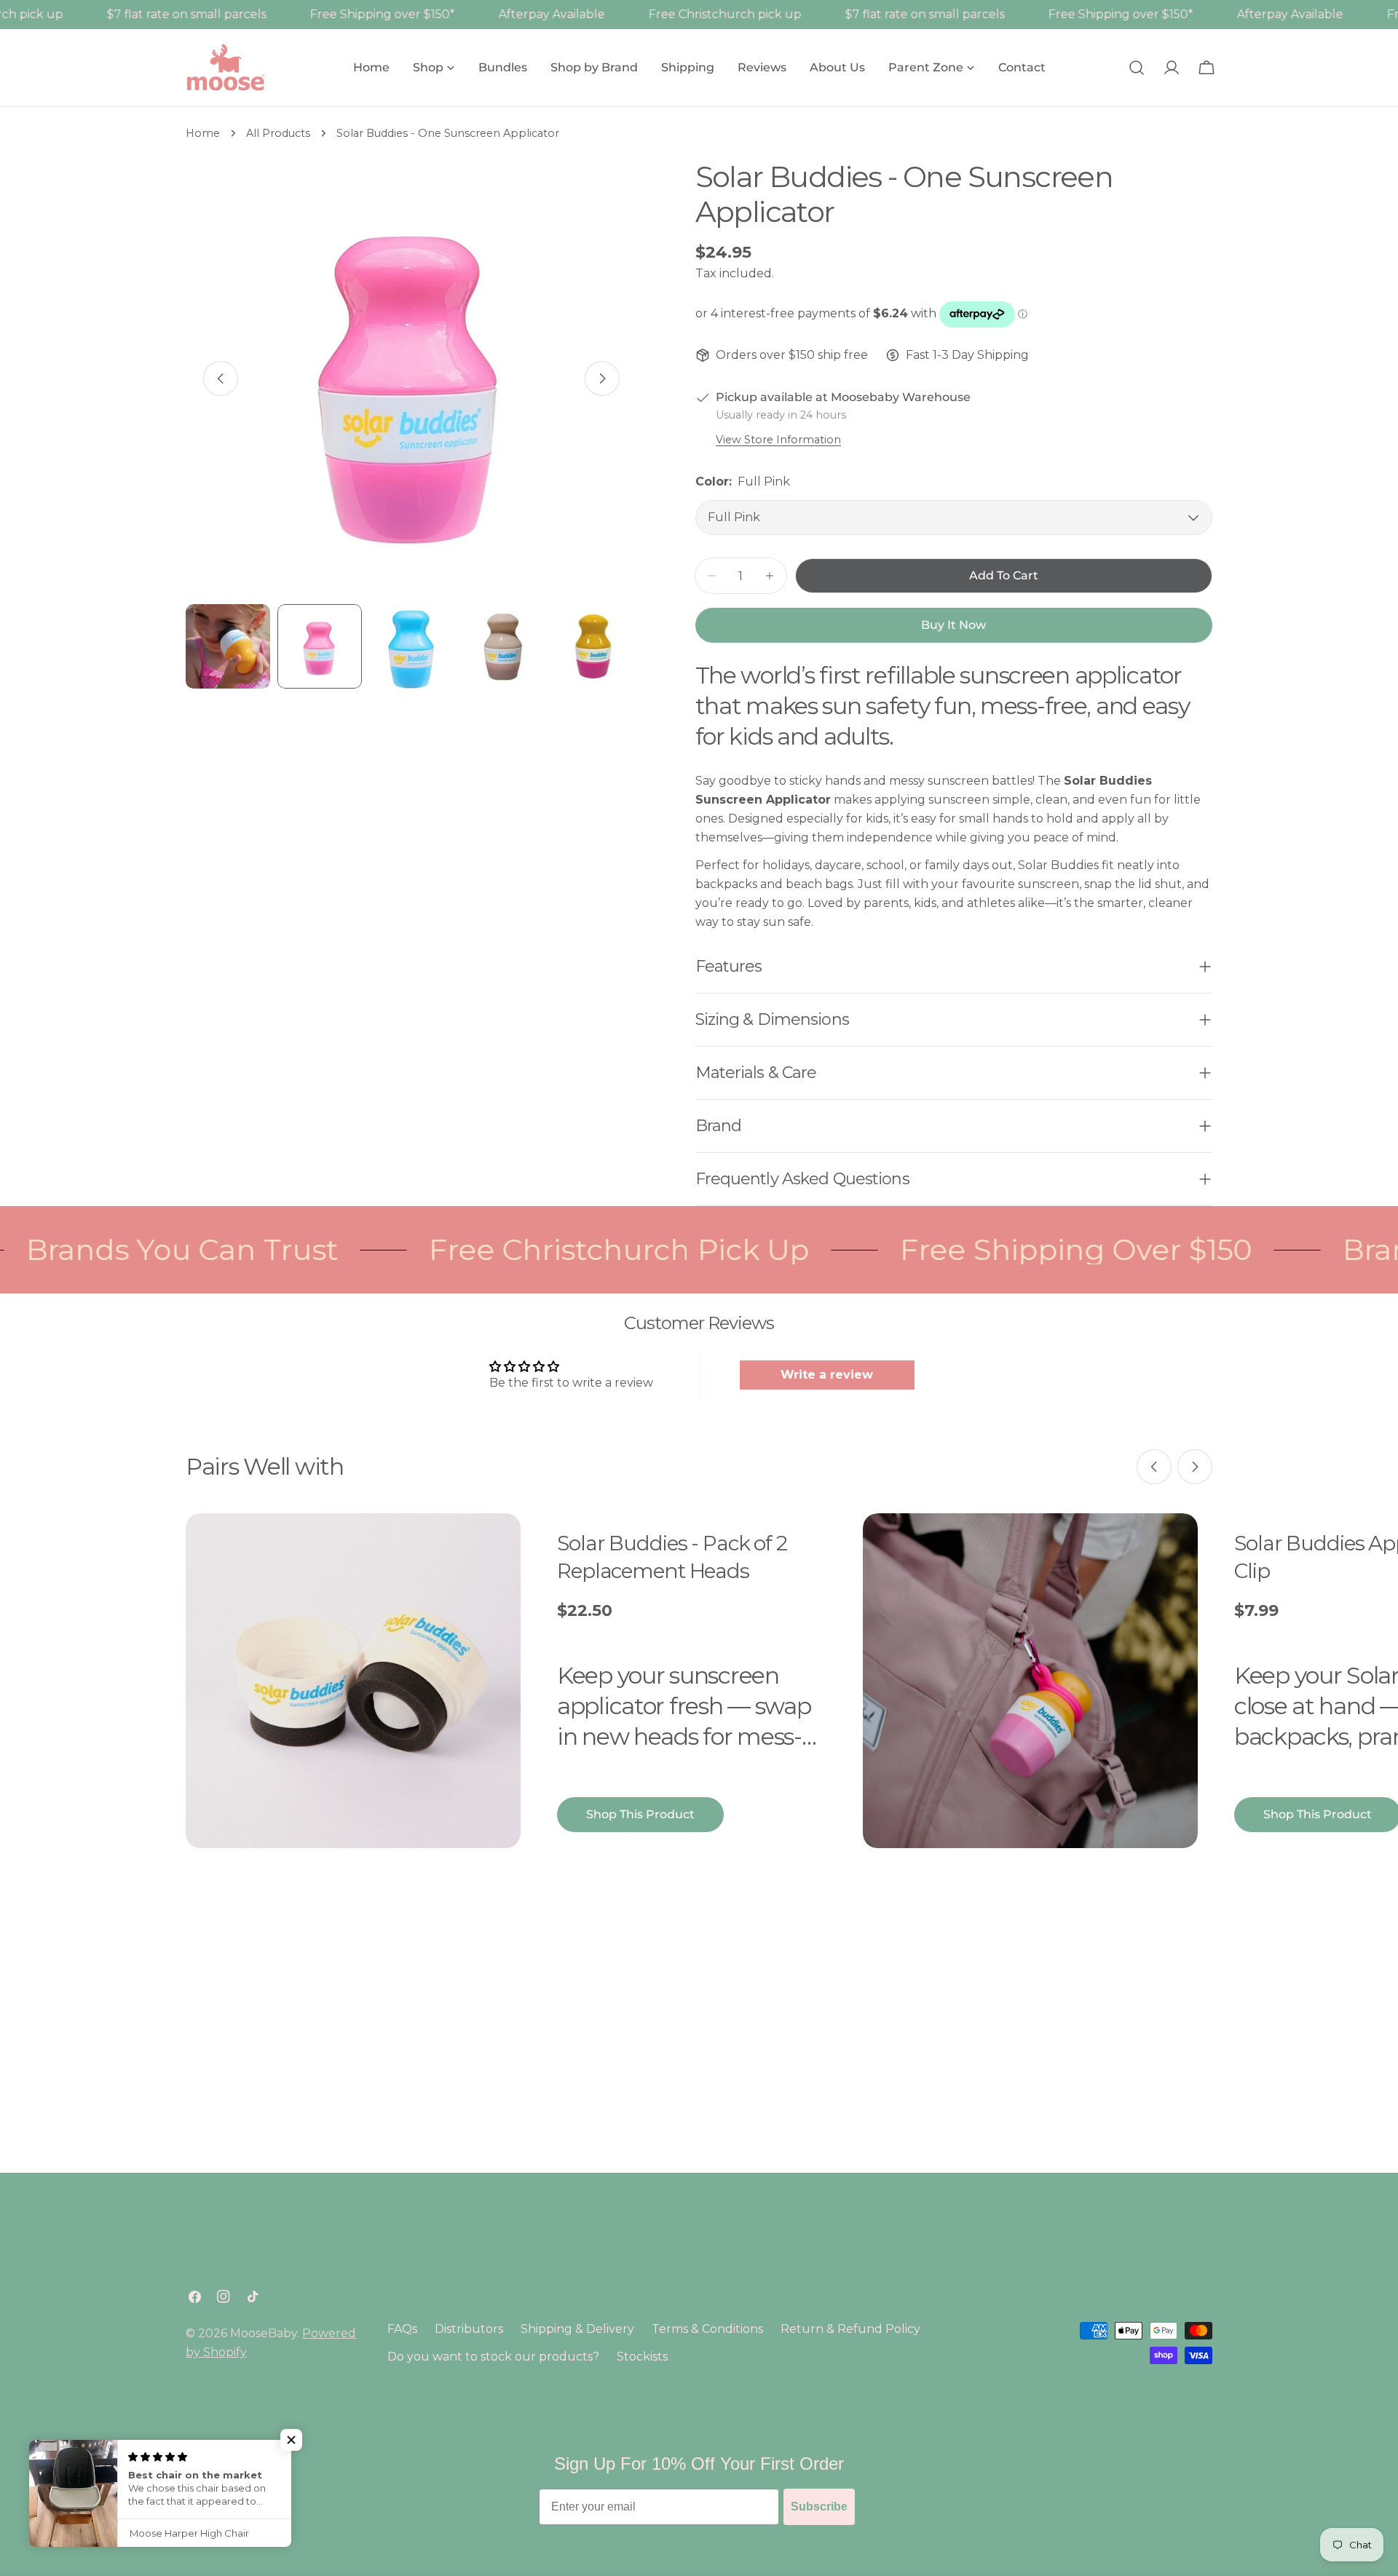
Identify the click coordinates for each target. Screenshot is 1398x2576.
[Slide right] (602, 379)
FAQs (402, 2329)
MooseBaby (264, 2333)
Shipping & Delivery (577, 2329)
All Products (278, 133)
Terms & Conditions (707, 2329)
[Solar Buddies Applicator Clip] (1030, 1681)
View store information (778, 440)
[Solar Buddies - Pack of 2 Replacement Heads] (353, 1681)
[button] (291, 2440)
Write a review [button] (827, 1375)
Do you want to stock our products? (493, 2357)
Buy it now (953, 625)
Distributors (469, 2329)
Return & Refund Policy (850, 2329)
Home (203, 133)
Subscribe (819, 2506)
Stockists (642, 2357)
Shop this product (640, 1814)
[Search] (1137, 68)
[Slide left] (221, 379)
